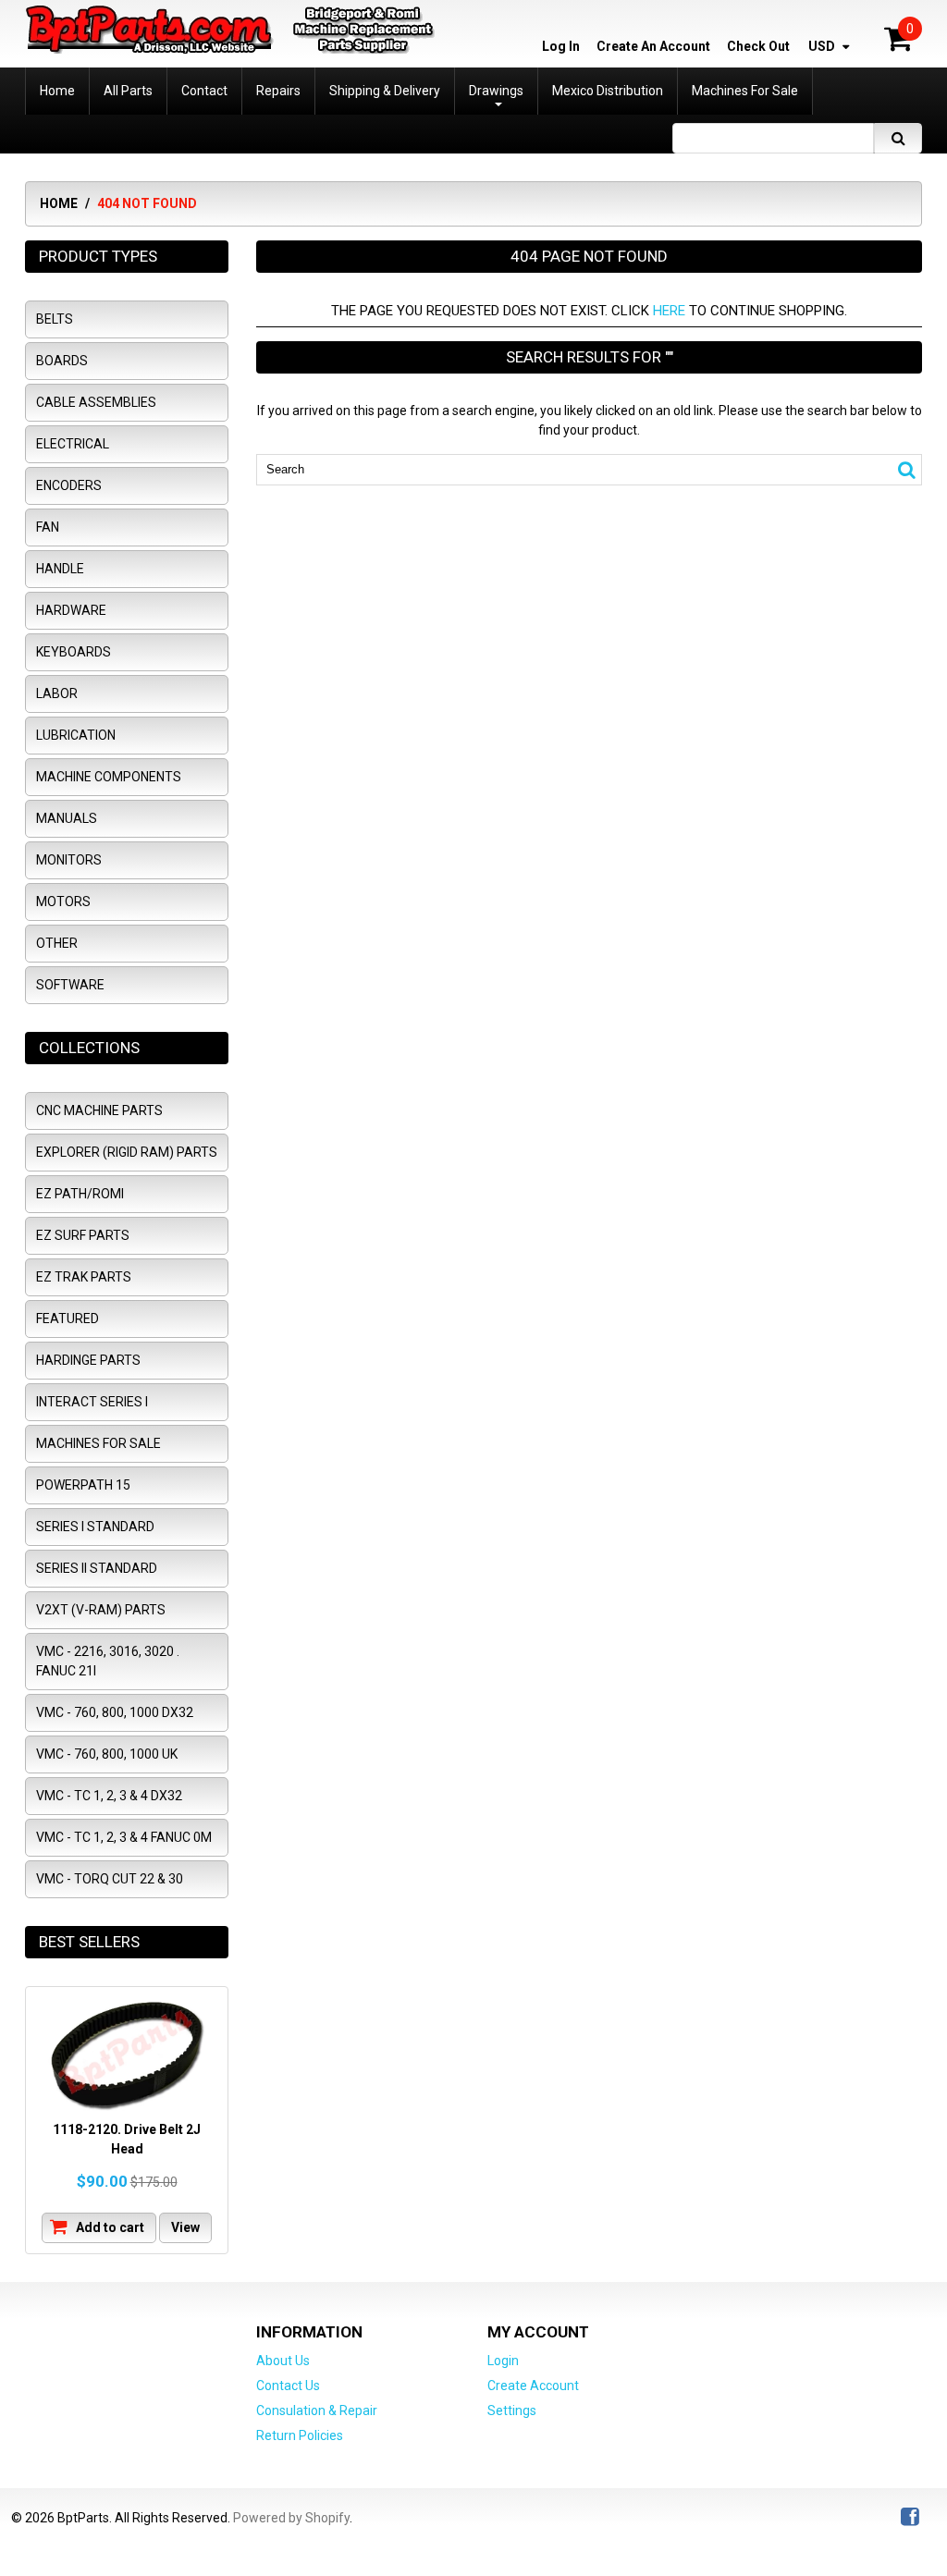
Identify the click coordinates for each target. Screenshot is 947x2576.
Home (59, 203)
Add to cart (109, 2227)
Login (503, 2361)
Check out (758, 46)
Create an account (653, 46)
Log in (561, 46)
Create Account (533, 2386)
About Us (283, 2361)
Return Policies (300, 2435)
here (669, 311)
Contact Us (288, 2386)
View (185, 2227)
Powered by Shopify (291, 2518)
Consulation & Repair (317, 2410)
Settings (512, 2410)
